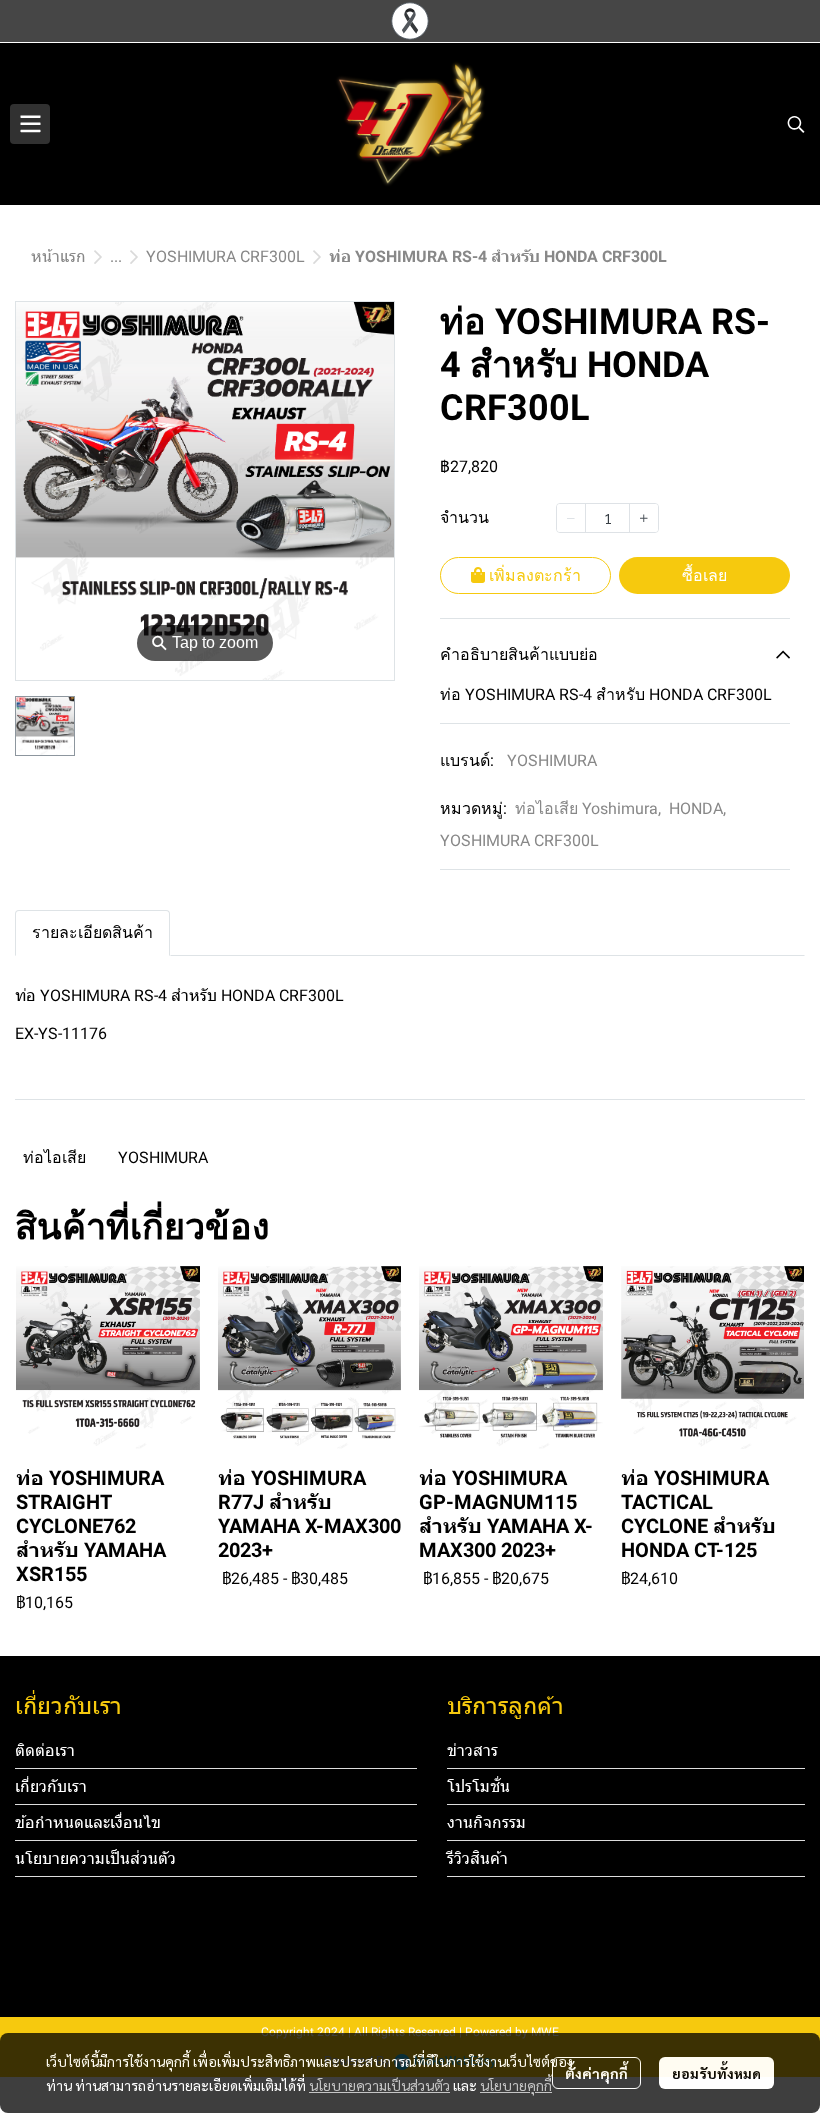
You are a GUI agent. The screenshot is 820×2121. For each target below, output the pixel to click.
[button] (796, 124)
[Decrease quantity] (571, 518)
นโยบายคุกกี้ (516, 2085)
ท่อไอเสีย (54, 1157)
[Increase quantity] (644, 518)
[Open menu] (30, 124)
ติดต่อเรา (45, 1750)
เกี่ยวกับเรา (51, 1786)
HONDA (697, 808)
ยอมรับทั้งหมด (716, 2073)
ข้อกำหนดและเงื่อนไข (88, 1822)
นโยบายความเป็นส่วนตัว (379, 2085)
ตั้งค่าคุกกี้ (596, 2073)
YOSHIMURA (552, 760)
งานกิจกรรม (486, 1822)
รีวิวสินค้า (477, 1858)
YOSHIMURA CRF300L (225, 256)
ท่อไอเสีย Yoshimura (588, 808)
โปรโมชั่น (478, 1786)
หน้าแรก (58, 256)
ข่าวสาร (472, 1750)
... (116, 256)
